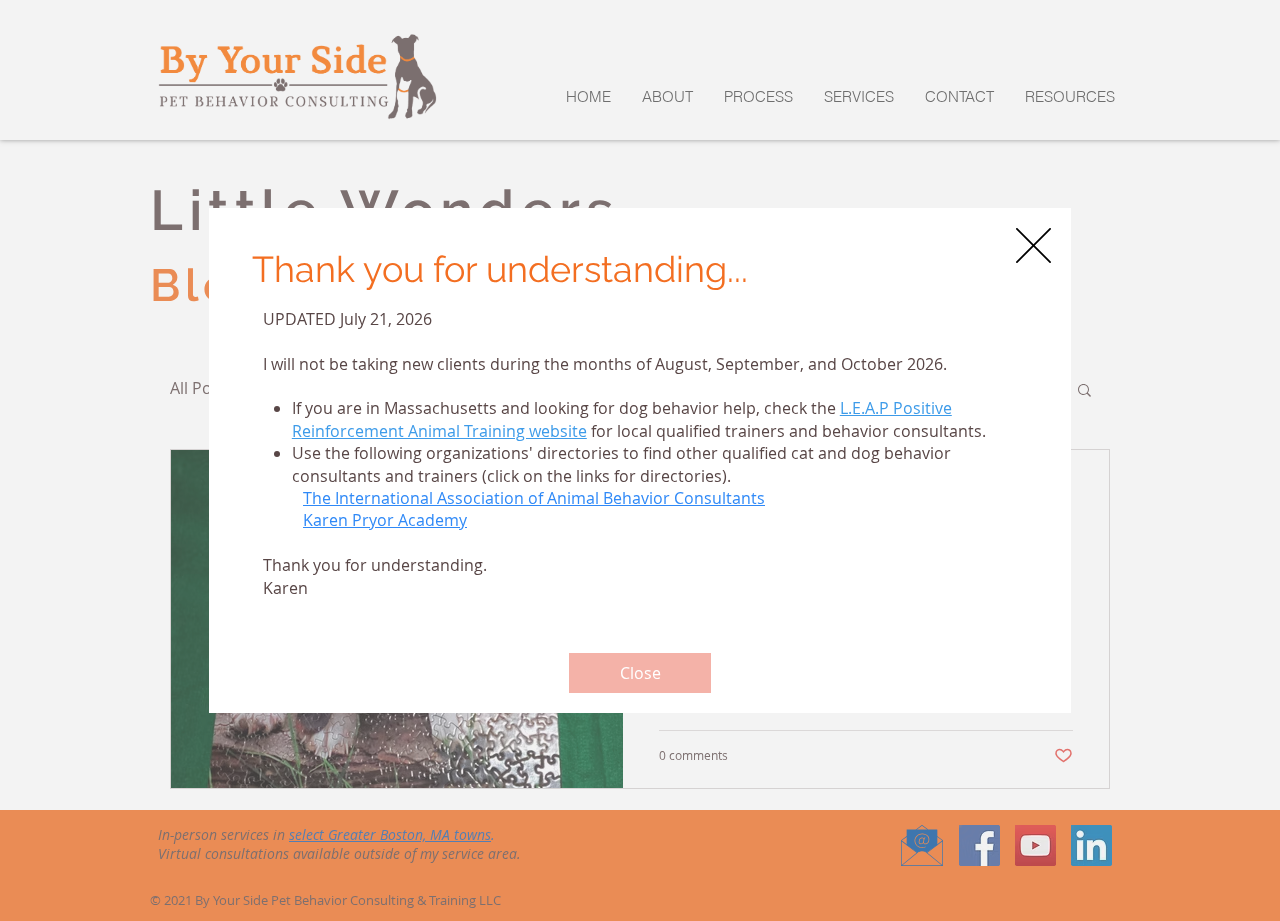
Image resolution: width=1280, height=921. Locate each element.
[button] (1033, 245)
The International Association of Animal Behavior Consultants (534, 498)
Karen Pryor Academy (385, 520)
